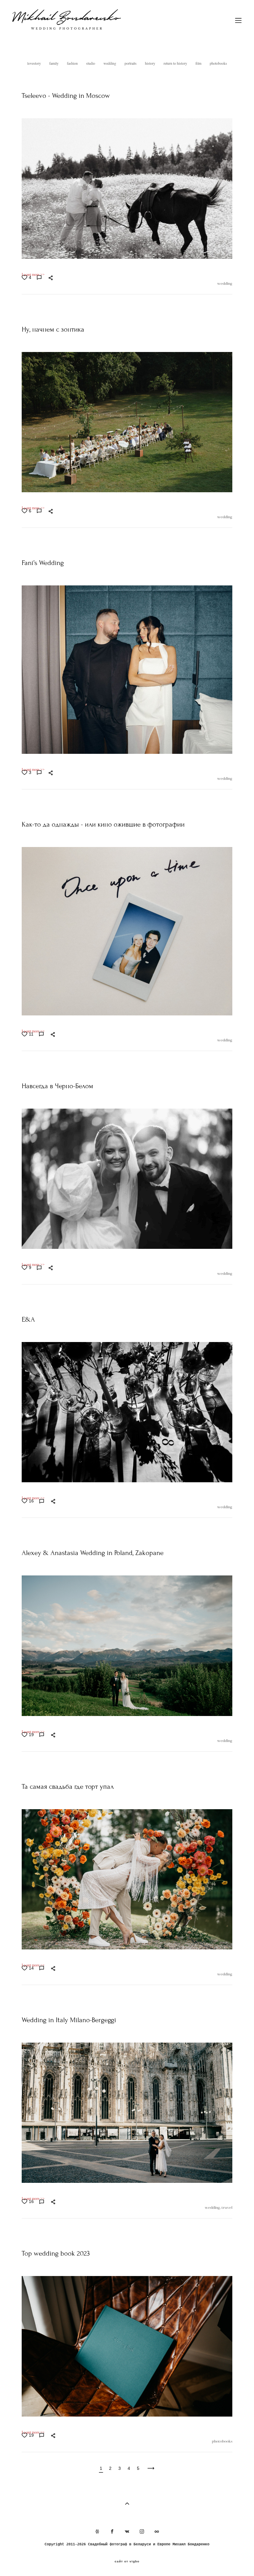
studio (91, 63)
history (151, 63)
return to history (176, 63)
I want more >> (33, 275)
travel (227, 2207)
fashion (73, 63)
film (199, 63)
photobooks (218, 63)
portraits (131, 63)
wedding (110, 63)
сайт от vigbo (127, 2561)
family (54, 63)
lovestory (35, 63)
